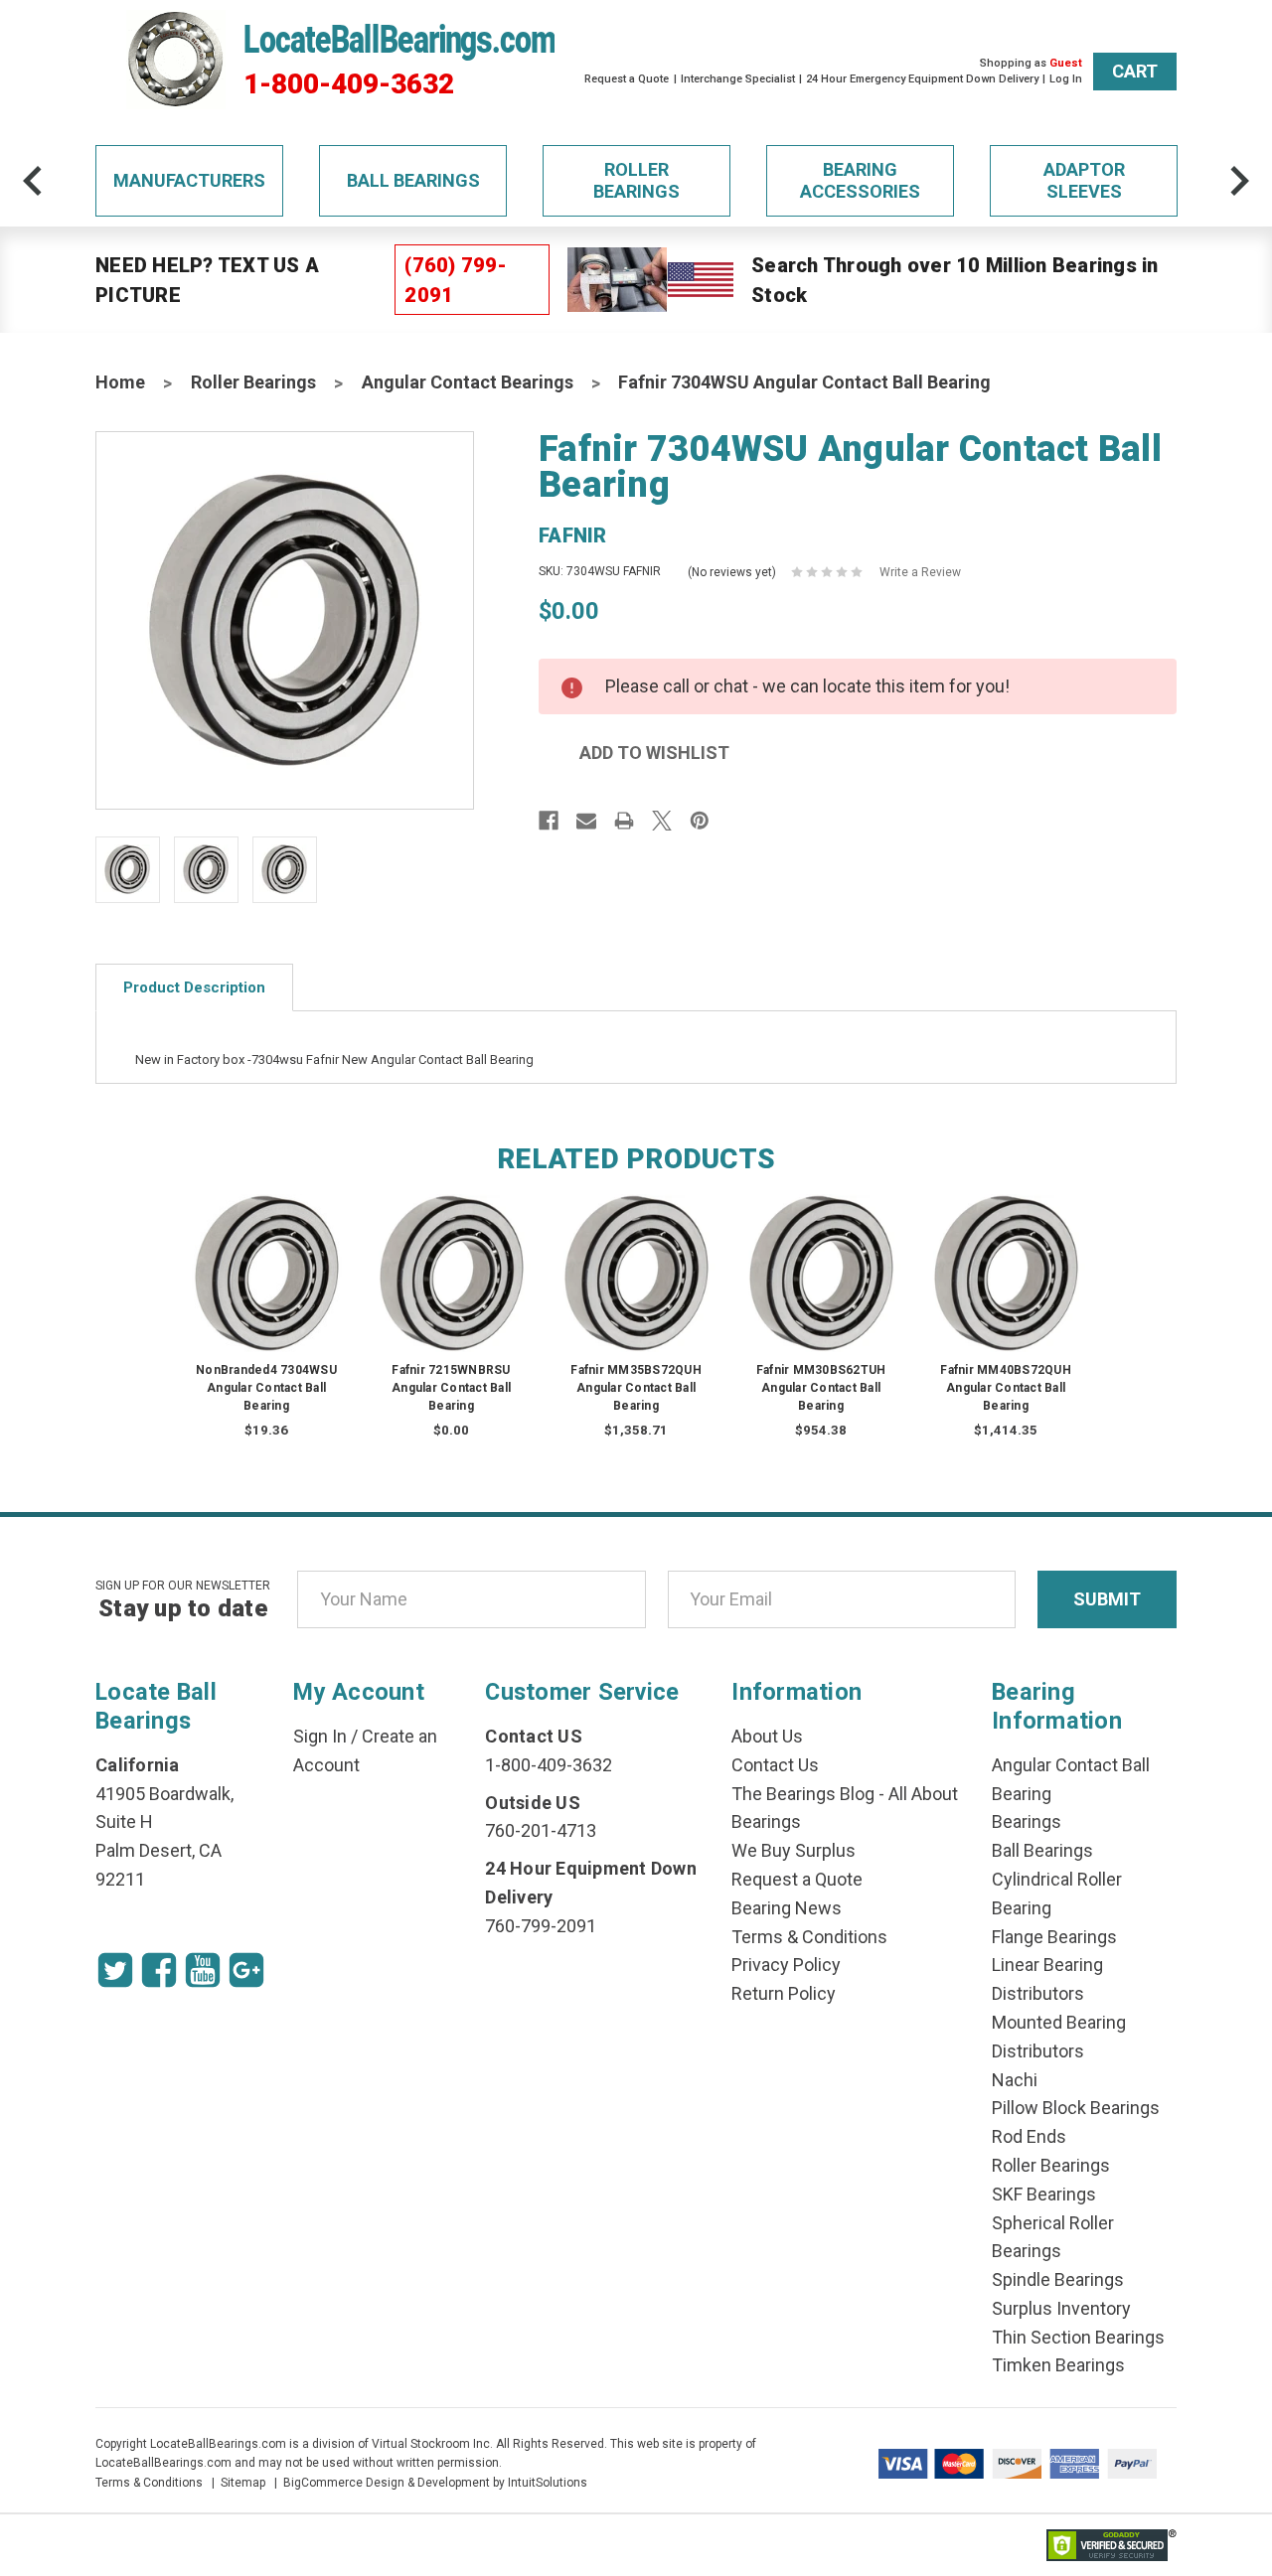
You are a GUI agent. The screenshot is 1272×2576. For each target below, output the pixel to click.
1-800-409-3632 (349, 84)
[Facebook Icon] (159, 1970)
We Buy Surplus (794, 1850)
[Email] (586, 821)
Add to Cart (266, 1292)
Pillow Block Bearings (1076, 2108)
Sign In (320, 1736)
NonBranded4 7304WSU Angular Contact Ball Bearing (266, 1388)
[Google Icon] (246, 1970)
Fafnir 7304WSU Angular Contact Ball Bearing (804, 382)
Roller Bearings (636, 180)
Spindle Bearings (1058, 2279)
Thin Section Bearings (1078, 2337)
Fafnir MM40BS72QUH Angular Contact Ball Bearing (1006, 1388)
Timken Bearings (1058, 2365)
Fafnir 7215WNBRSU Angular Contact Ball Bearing (451, 1388)
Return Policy (784, 1993)
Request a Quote (627, 79)
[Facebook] (549, 821)
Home (120, 382)
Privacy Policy (786, 1965)
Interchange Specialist (738, 79)
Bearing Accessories (860, 180)
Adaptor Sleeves (1084, 180)
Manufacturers (189, 180)
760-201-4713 (541, 1830)
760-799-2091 (541, 1926)
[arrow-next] (1239, 181)
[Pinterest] (700, 821)
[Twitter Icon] (115, 1970)
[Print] (624, 821)
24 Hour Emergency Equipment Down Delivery (922, 79)
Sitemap (243, 2483)
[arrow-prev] (33, 181)
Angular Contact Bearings (468, 382)
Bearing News (787, 1908)
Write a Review (920, 572)
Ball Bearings (413, 180)
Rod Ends (1029, 2136)
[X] (662, 821)
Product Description (194, 987)
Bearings (1027, 1821)
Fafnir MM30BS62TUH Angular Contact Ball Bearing (821, 1388)
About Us (767, 1736)
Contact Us (775, 1765)
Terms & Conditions (809, 1937)
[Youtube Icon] (203, 1970)
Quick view (267, 1253)
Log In (1066, 79)
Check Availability (451, 1292)
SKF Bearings (1044, 2194)
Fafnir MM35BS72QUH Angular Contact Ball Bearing (636, 1388)
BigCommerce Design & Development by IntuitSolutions (435, 2483)
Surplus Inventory (1061, 2308)
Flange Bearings (1054, 1937)
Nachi (1015, 2080)
